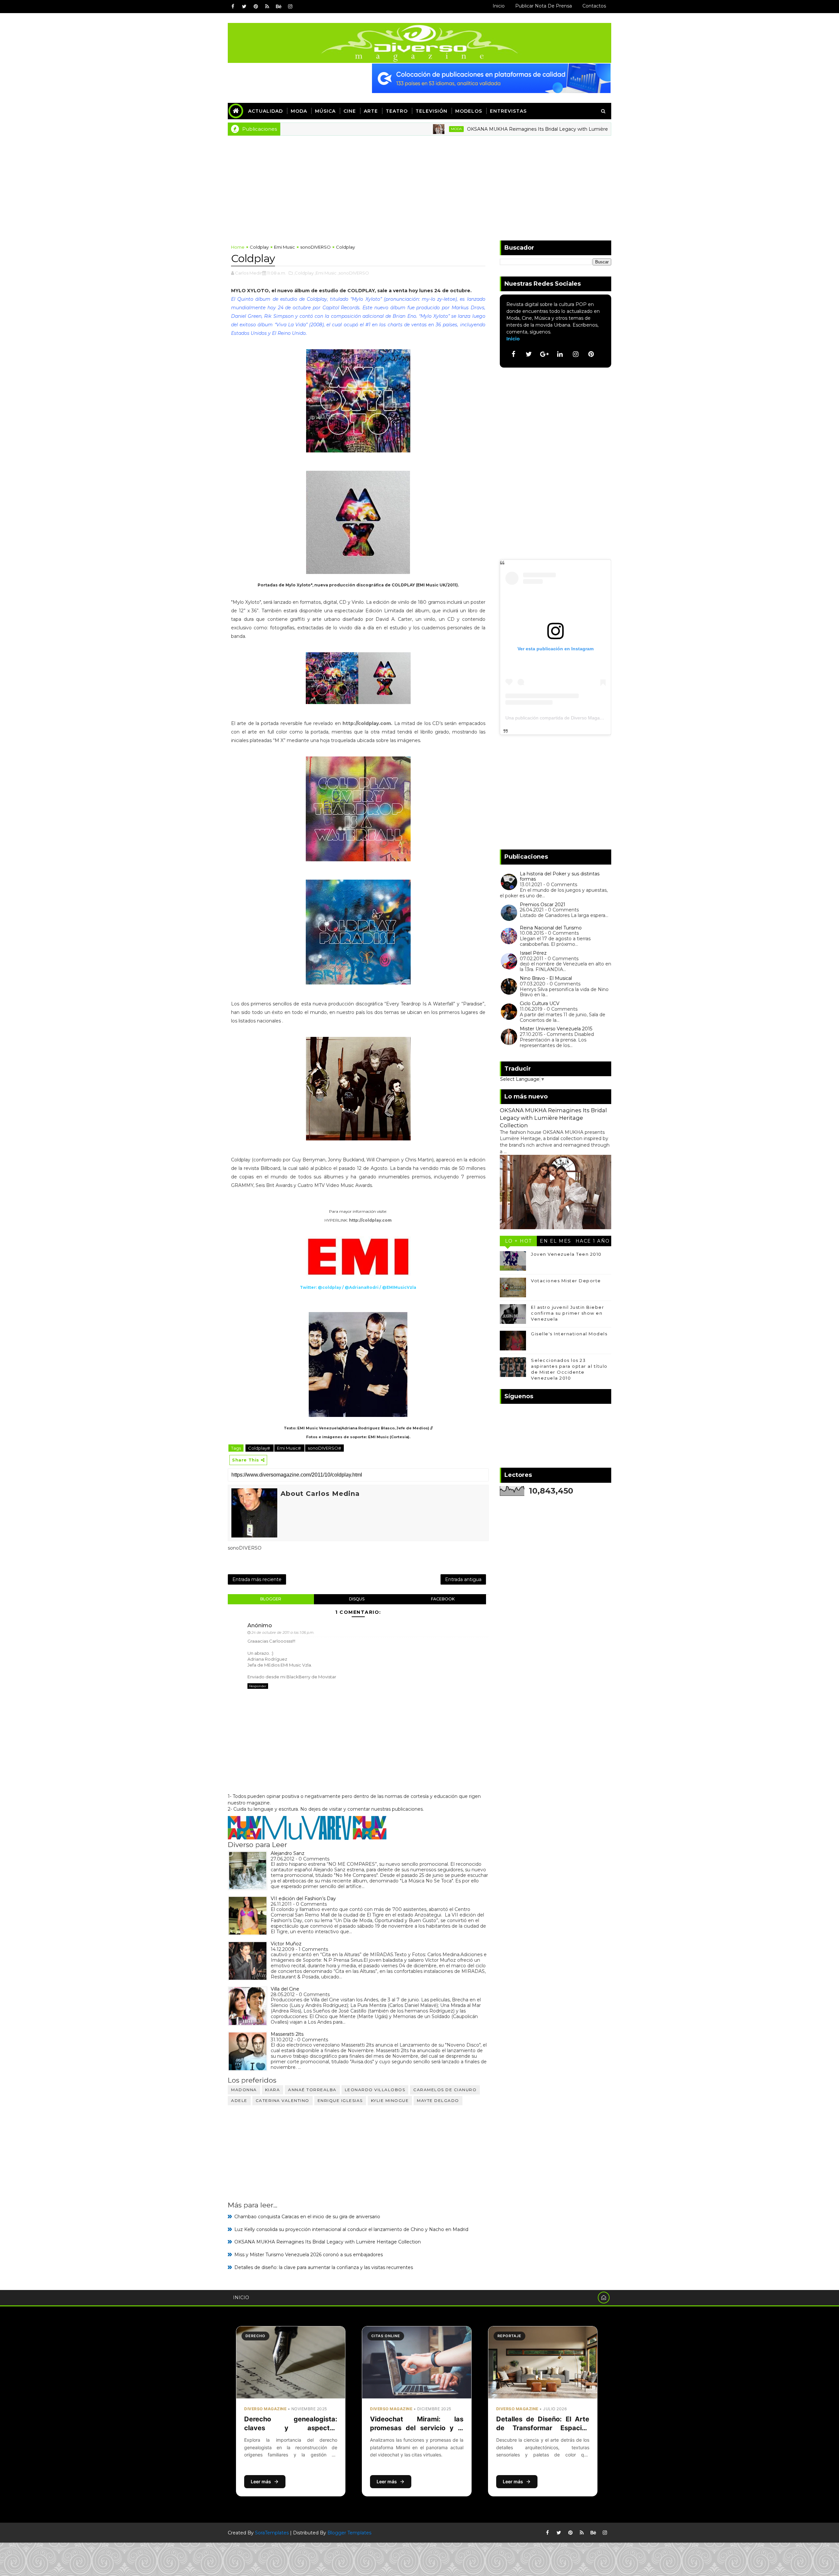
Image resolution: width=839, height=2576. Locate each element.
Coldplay (259, 247)
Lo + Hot (518, 1241)
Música (325, 111)
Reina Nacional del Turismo (551, 928)
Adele (239, 2100)
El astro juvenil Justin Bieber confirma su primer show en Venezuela (567, 1313)
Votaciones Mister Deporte (566, 1281)
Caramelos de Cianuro (445, 2090)
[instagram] (290, 7)
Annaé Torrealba (312, 2090)
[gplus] (544, 354)
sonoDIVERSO (315, 247)
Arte (371, 111)
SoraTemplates (272, 2533)
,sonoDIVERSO (353, 273)
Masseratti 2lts (287, 2034)
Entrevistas (508, 111)
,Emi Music (326, 273)
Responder (258, 1686)
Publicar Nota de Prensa (544, 6)
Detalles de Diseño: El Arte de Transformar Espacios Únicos (543, 2428)
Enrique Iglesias (340, 2100)
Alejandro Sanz (288, 1853)
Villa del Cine (285, 1989)
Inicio (499, 6)
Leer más (261, 2481)
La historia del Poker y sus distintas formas (560, 877)
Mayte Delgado (438, 2100)
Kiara (273, 2090)
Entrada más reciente (257, 1579)
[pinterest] (256, 7)
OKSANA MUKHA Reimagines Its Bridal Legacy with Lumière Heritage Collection (467, 129)
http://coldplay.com (367, 723)
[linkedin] (560, 354)
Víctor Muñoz (286, 1944)
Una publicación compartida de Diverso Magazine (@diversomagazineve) (582, 718)
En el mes (556, 1241)
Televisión (431, 111)
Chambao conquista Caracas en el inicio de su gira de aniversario (307, 2217)
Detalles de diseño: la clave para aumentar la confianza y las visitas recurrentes (324, 2267)
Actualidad (265, 111)
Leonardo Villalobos (375, 2090)
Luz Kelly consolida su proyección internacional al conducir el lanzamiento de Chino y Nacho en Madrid (351, 2229)
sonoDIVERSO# (324, 1448)
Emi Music (284, 247)
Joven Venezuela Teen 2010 (566, 1254)
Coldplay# (260, 1448)
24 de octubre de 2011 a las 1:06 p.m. (283, 1632)
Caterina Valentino (283, 2100)
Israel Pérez (533, 953)
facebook (443, 1599)
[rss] (267, 7)
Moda (299, 111)
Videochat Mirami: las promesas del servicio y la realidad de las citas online (417, 2428)
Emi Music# (289, 1448)
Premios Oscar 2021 (543, 905)
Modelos (469, 111)
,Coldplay (304, 273)
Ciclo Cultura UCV (540, 1003)
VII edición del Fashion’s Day (303, 1899)
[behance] (279, 7)
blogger (271, 1599)
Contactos (594, 6)
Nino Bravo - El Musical (546, 978)
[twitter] (244, 7)
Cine (350, 111)
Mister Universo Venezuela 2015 (556, 1029)
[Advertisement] (419, 185)
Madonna (244, 2090)
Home (238, 247)
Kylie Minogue (390, 2100)
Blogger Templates (349, 2533)
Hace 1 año (593, 1241)
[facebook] (233, 7)
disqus (357, 1599)
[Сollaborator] (491, 78)
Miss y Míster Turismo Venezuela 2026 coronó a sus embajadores (309, 2255)
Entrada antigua (463, 1579)
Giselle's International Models (569, 1334)
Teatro (397, 111)
